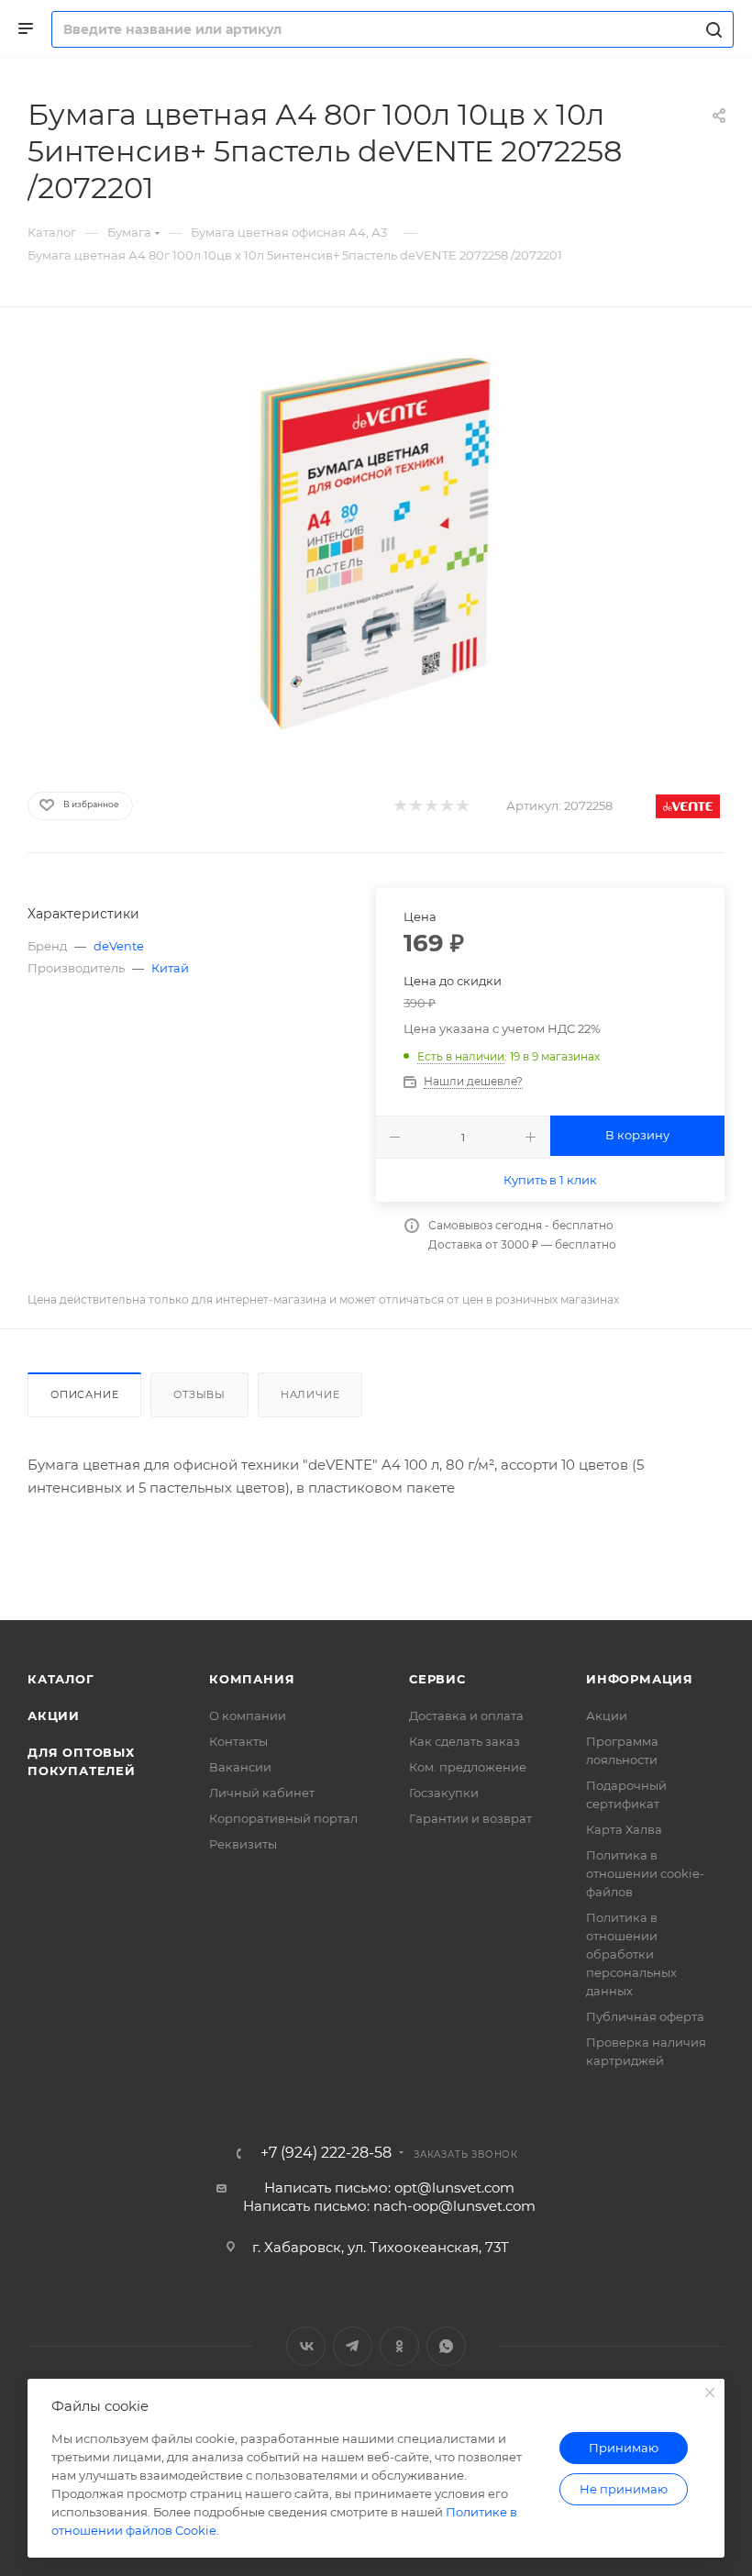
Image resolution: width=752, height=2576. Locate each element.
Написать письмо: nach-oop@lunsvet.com (389, 2206)
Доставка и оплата (466, 1715)
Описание (84, 1394)
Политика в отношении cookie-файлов (645, 1873)
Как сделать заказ (464, 1741)
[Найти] (711, 29)
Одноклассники (399, 2346)
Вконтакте (306, 2346)
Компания (252, 1679)
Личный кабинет (262, 1793)
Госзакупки (444, 1793)
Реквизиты (243, 1844)
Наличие (310, 1394)
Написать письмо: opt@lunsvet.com (389, 2187)
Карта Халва (624, 1829)
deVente (119, 946)
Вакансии (240, 1767)
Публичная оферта (645, 2016)
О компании (248, 1715)
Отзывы (199, 1394)
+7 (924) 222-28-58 (326, 2153)
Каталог (61, 1679)
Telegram (353, 2346)
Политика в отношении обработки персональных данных (631, 1954)
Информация (640, 1679)
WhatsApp (446, 2346)
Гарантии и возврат (470, 1818)
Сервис (437, 1679)
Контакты (238, 1741)
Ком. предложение (468, 1767)
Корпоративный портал (283, 1818)
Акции (54, 1715)
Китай (170, 968)
